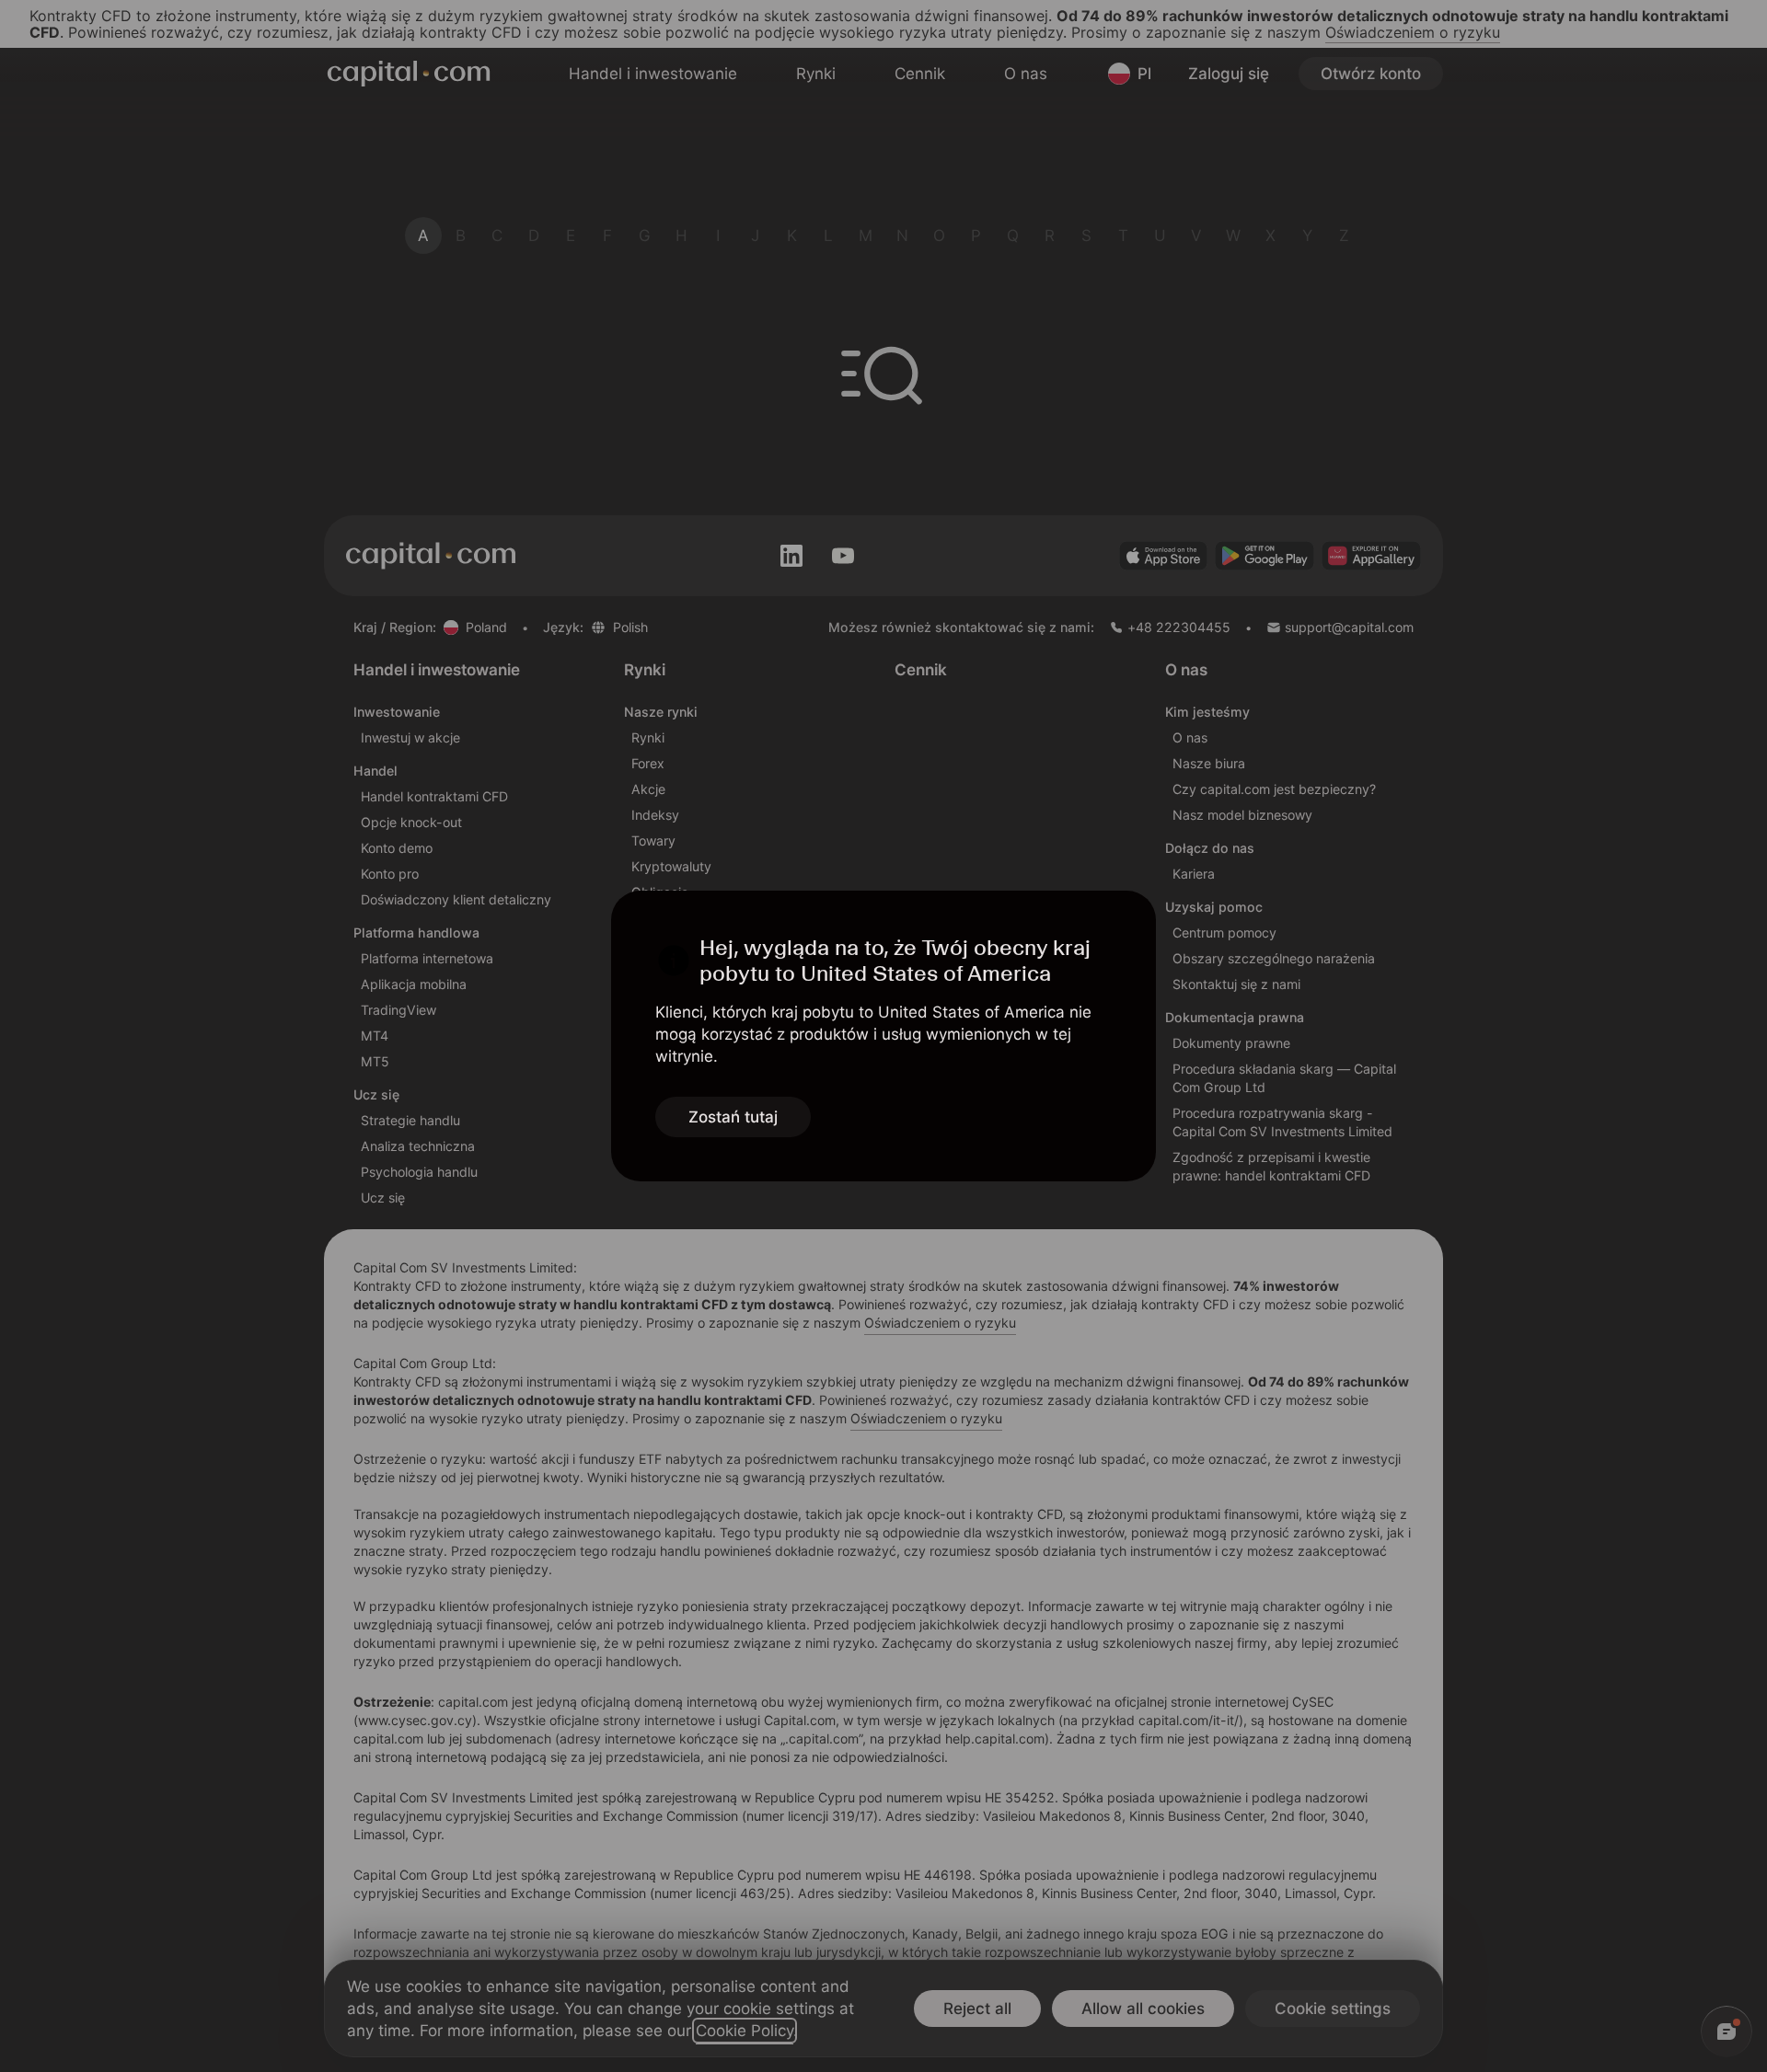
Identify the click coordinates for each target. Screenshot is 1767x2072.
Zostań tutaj (733, 1117)
